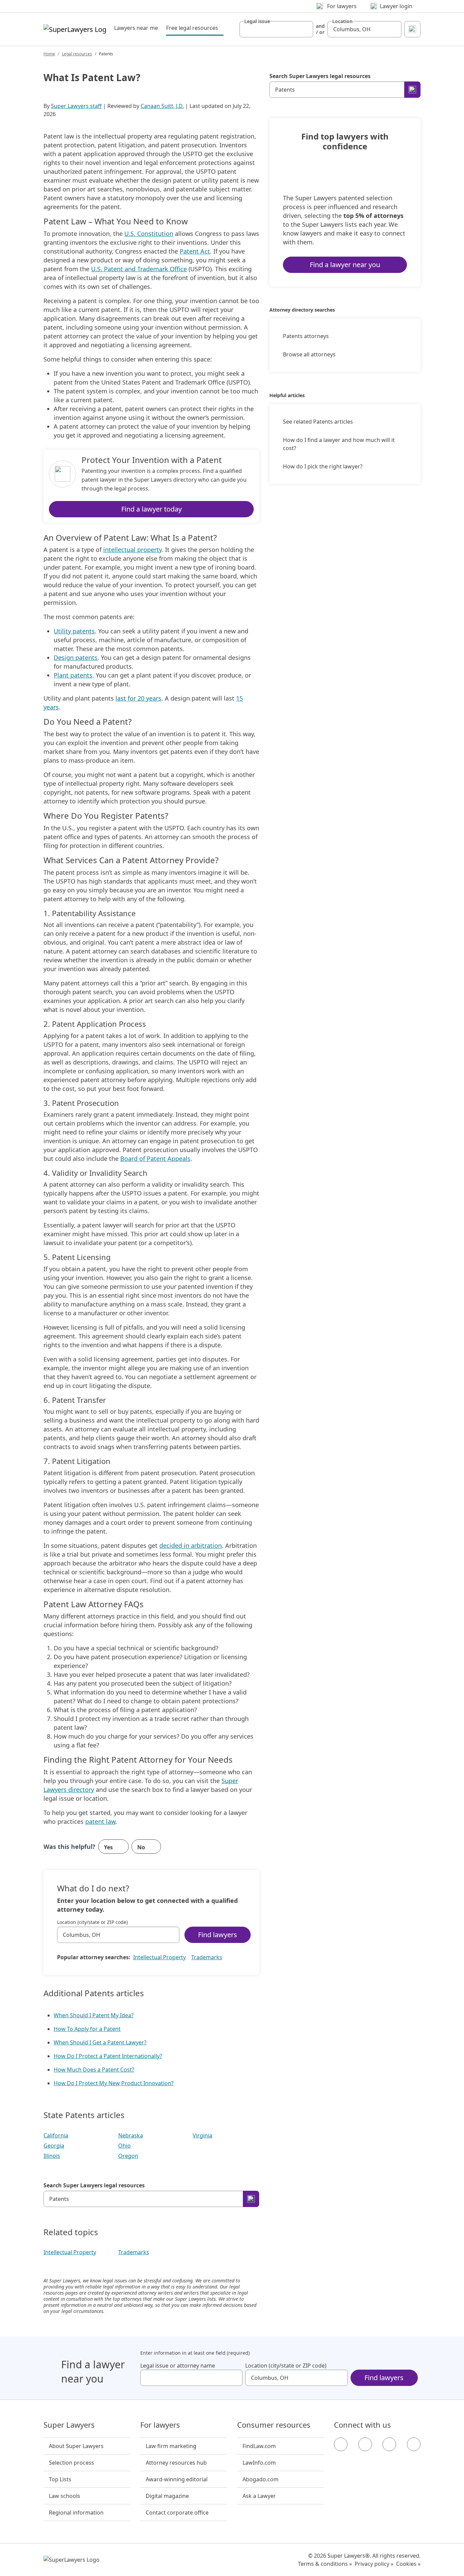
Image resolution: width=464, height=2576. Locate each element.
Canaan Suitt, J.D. (162, 106)
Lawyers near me (136, 28)
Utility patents (74, 631)
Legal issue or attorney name (178, 2366)
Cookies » (408, 2564)
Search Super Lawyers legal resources (94, 2185)
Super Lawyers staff (76, 106)
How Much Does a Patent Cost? (94, 2070)
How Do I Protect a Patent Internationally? (108, 2056)
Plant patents (73, 675)
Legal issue (257, 21)
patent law (100, 1821)
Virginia (202, 2135)
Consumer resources (274, 2425)
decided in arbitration (191, 1545)
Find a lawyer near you (345, 265)
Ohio (124, 2146)
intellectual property (132, 550)
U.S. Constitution (149, 234)
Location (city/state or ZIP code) (92, 1922)
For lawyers (160, 2425)
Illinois (52, 2156)
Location (342, 21)
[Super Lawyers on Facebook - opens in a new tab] (341, 2444)
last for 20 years (138, 698)
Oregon (128, 2156)
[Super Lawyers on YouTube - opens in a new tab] (389, 2444)
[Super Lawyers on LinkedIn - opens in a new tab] (414, 2444)
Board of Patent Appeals (155, 1159)
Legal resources (77, 54)
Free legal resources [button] (195, 28)
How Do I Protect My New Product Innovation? (114, 2083)
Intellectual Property (159, 1957)
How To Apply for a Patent (87, 2029)
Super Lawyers (69, 2425)
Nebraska (131, 2135)
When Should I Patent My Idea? (94, 2015)
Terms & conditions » (325, 2564)
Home (49, 54)
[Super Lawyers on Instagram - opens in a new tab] (365, 2444)
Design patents (76, 657)
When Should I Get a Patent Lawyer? (100, 2042)
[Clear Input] (305, 29)
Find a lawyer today (151, 509)
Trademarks (207, 1957)
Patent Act (195, 251)
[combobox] (276, 29)
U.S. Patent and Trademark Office (139, 269)
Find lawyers (218, 1935)
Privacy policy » (374, 2564)
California (56, 2135)
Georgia (54, 2146)
